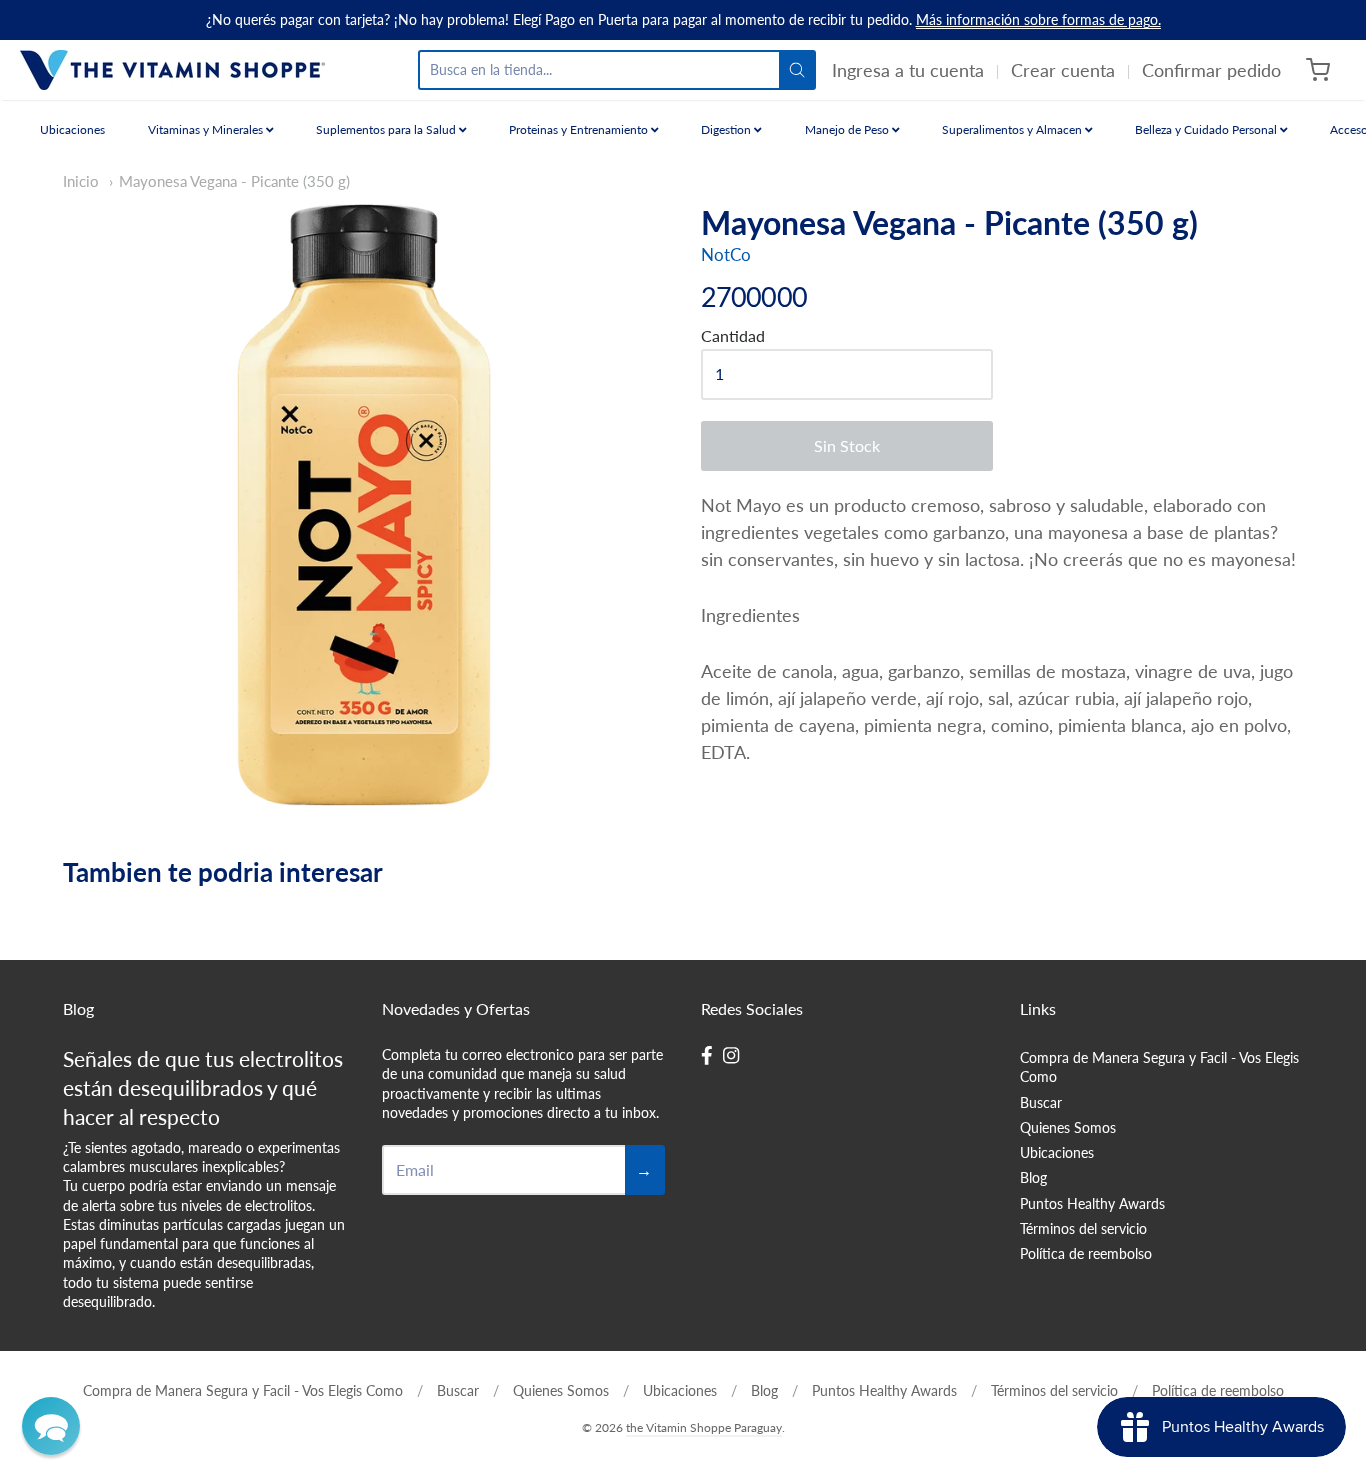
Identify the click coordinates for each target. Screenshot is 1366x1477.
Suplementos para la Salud (387, 129)
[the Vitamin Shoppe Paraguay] (172, 70)
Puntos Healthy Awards (1092, 1203)
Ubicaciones (72, 129)
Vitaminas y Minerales (207, 129)
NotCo (726, 254)
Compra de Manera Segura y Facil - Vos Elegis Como (1159, 1067)
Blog (1033, 1177)
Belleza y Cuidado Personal (1207, 129)
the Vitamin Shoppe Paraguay (704, 1427)
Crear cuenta (1063, 70)
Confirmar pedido (1211, 70)
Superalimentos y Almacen (1013, 129)
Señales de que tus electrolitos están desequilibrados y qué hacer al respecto (203, 1087)
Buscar (1041, 1102)
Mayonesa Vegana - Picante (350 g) (234, 181)
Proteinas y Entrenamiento (580, 129)
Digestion (727, 129)
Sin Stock (847, 445)
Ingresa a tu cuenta (908, 70)
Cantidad (733, 336)
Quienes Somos (1068, 1127)
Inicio (81, 181)
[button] (51, 1426)
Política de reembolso (1086, 1253)
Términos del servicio (1083, 1228)
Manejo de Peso (848, 129)
